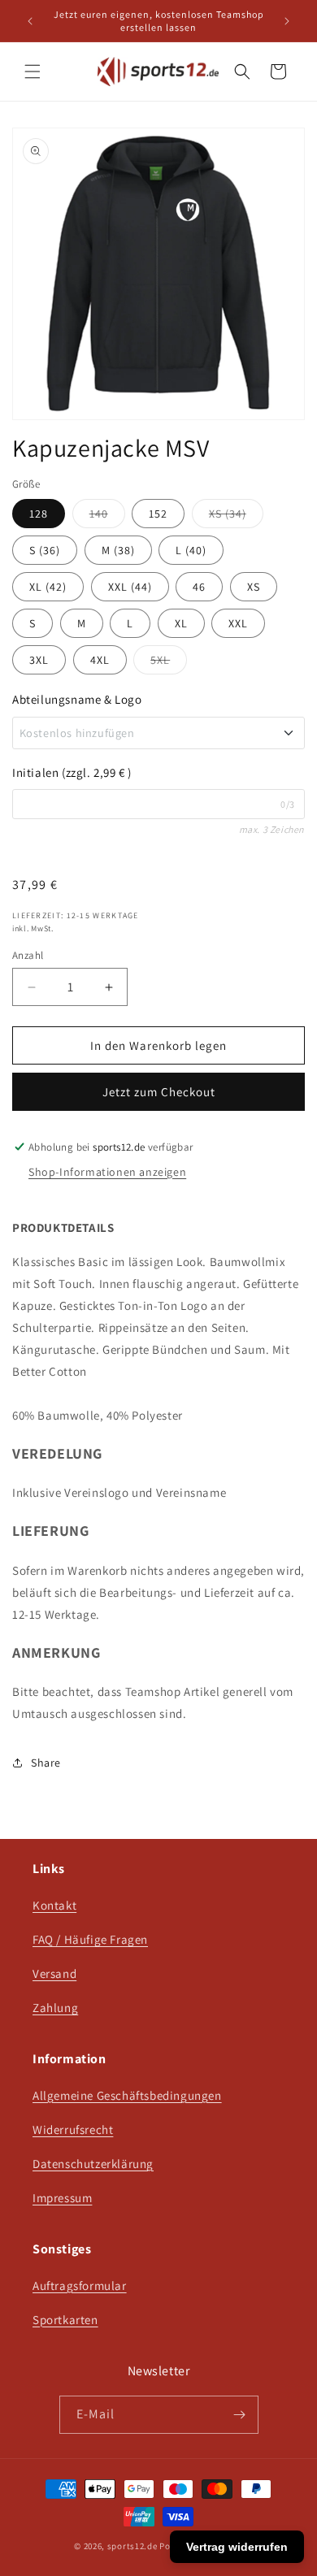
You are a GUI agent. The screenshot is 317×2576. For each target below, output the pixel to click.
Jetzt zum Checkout (159, 1092)
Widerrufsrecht (73, 2129)
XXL (238, 623)
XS (254, 587)
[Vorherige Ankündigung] (30, 21)
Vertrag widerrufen (237, 2547)
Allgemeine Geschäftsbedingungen (127, 2095)
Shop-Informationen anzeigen (107, 1172)
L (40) (191, 550)
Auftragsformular (80, 2285)
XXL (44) (130, 587)
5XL (169, 663)
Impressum (62, 2198)
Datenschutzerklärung (93, 2164)
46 (199, 587)
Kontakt (54, 1905)
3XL (39, 660)
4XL (100, 660)
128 (39, 514)
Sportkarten (65, 2320)
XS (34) (236, 517)
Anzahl (28, 955)
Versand (54, 1973)
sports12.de (132, 2546)
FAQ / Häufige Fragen (90, 1939)
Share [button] (46, 1763)
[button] (33, 72)
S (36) (45, 550)
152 (158, 514)
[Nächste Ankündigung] (287, 21)
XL (181, 623)
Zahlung (55, 2008)
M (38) (118, 550)
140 (107, 517)
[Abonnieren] (240, 2415)
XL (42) (48, 587)
